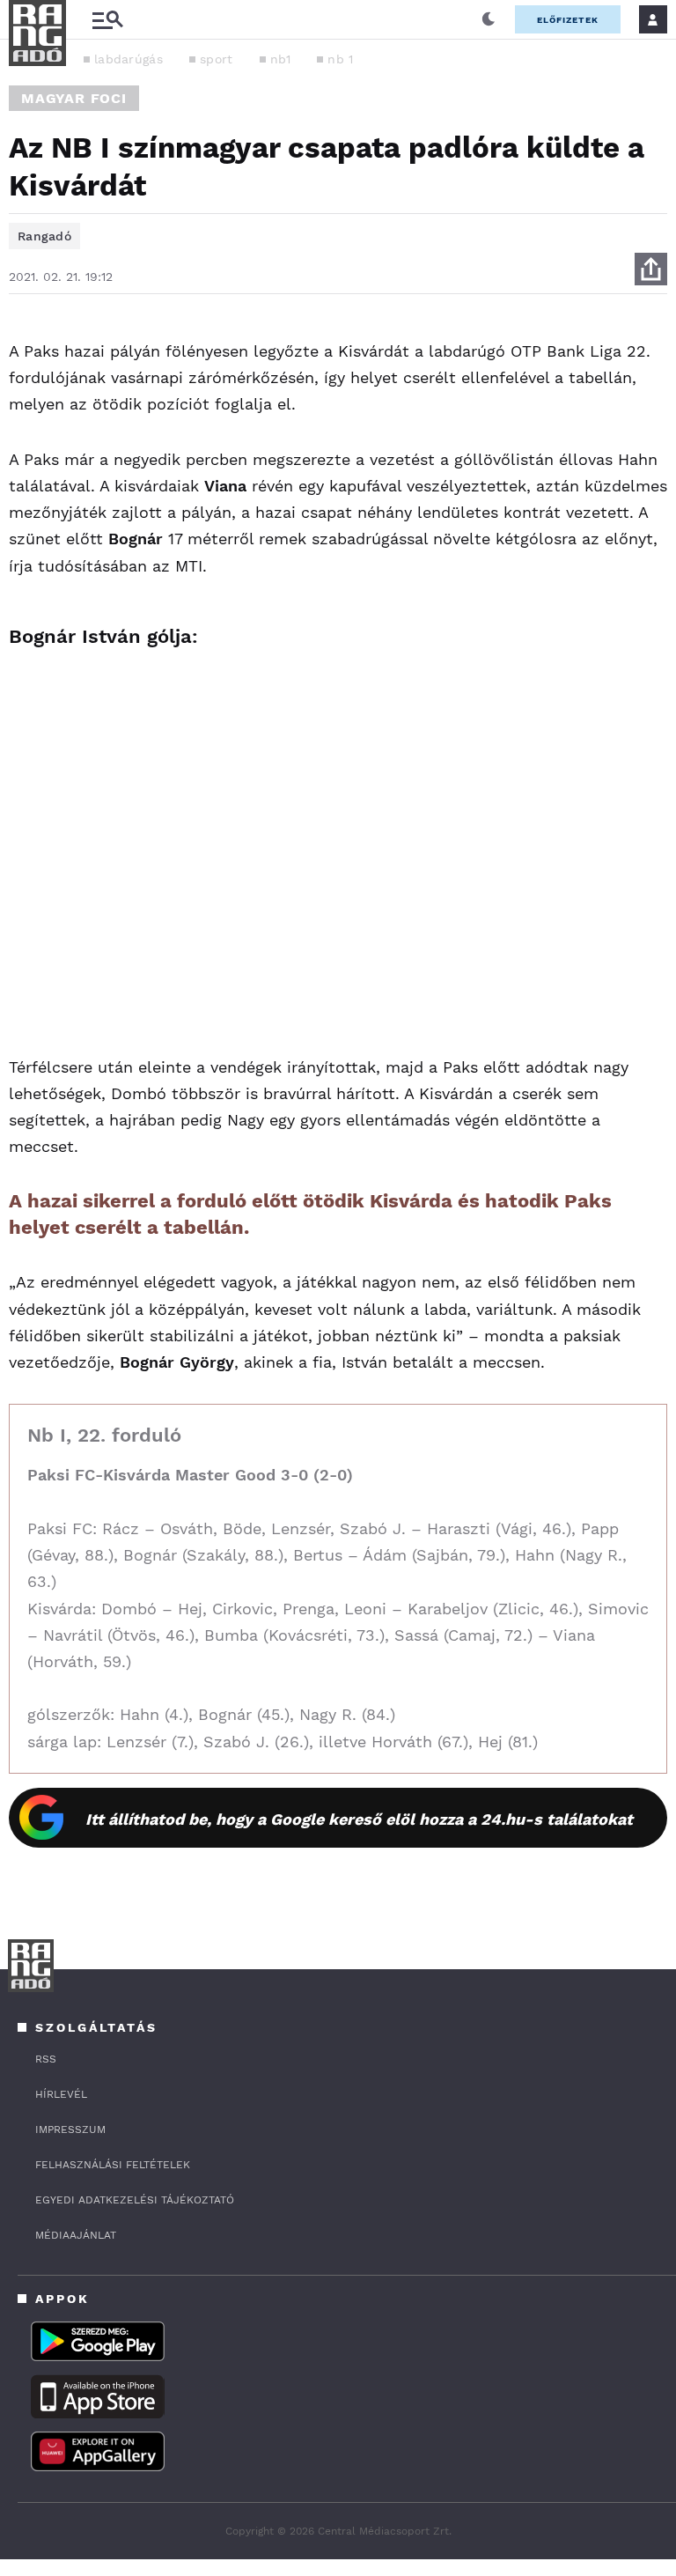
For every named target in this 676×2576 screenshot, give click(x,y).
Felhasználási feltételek (113, 2165)
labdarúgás (129, 59)
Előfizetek (568, 20)
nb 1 (340, 59)
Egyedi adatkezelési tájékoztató (135, 2200)
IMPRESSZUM (70, 2129)
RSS (46, 2059)
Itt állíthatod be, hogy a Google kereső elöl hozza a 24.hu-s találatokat (359, 1819)
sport (217, 59)
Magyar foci (74, 98)
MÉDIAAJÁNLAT (76, 2235)
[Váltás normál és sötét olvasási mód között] (489, 19)
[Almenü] (107, 20)
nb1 (281, 59)
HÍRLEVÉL (61, 2094)
